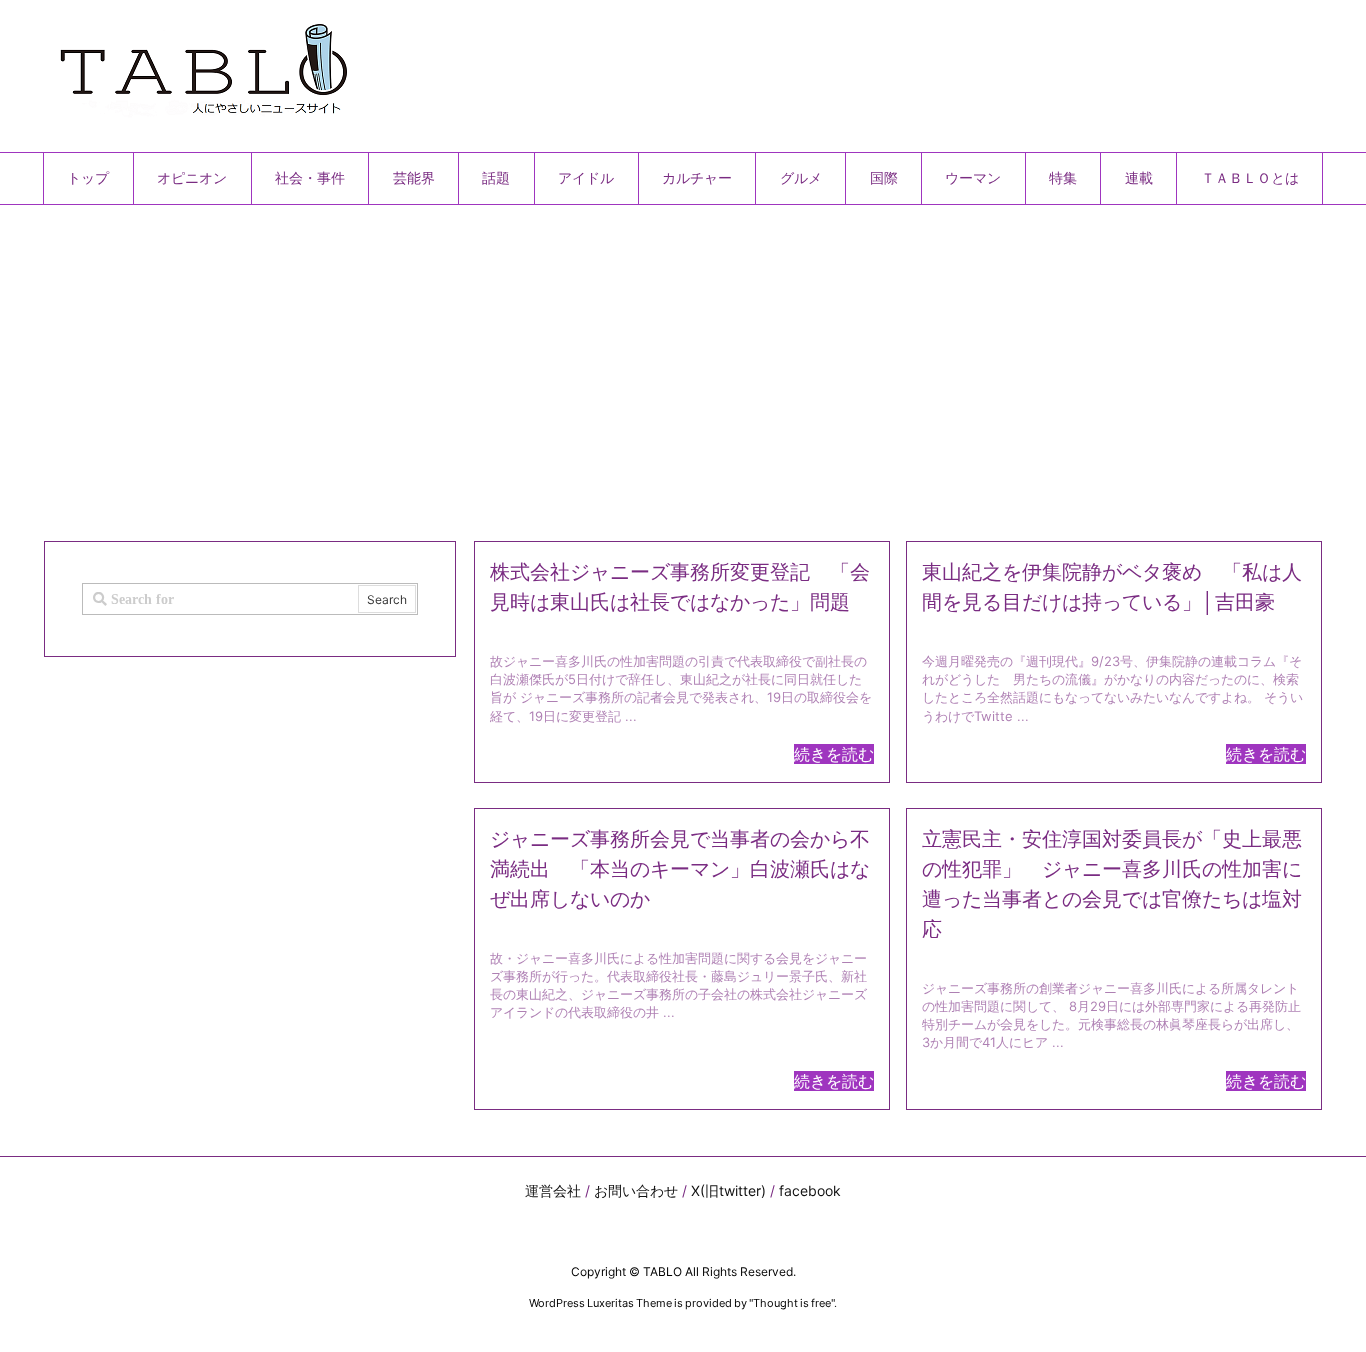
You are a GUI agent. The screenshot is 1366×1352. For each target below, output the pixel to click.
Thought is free (792, 1303)
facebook (810, 1190)
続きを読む (834, 754)
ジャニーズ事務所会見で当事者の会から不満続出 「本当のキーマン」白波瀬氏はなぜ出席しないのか (680, 869)
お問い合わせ (636, 1190)
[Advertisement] (643, 365)
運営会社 (553, 1190)
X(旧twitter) (728, 1190)
